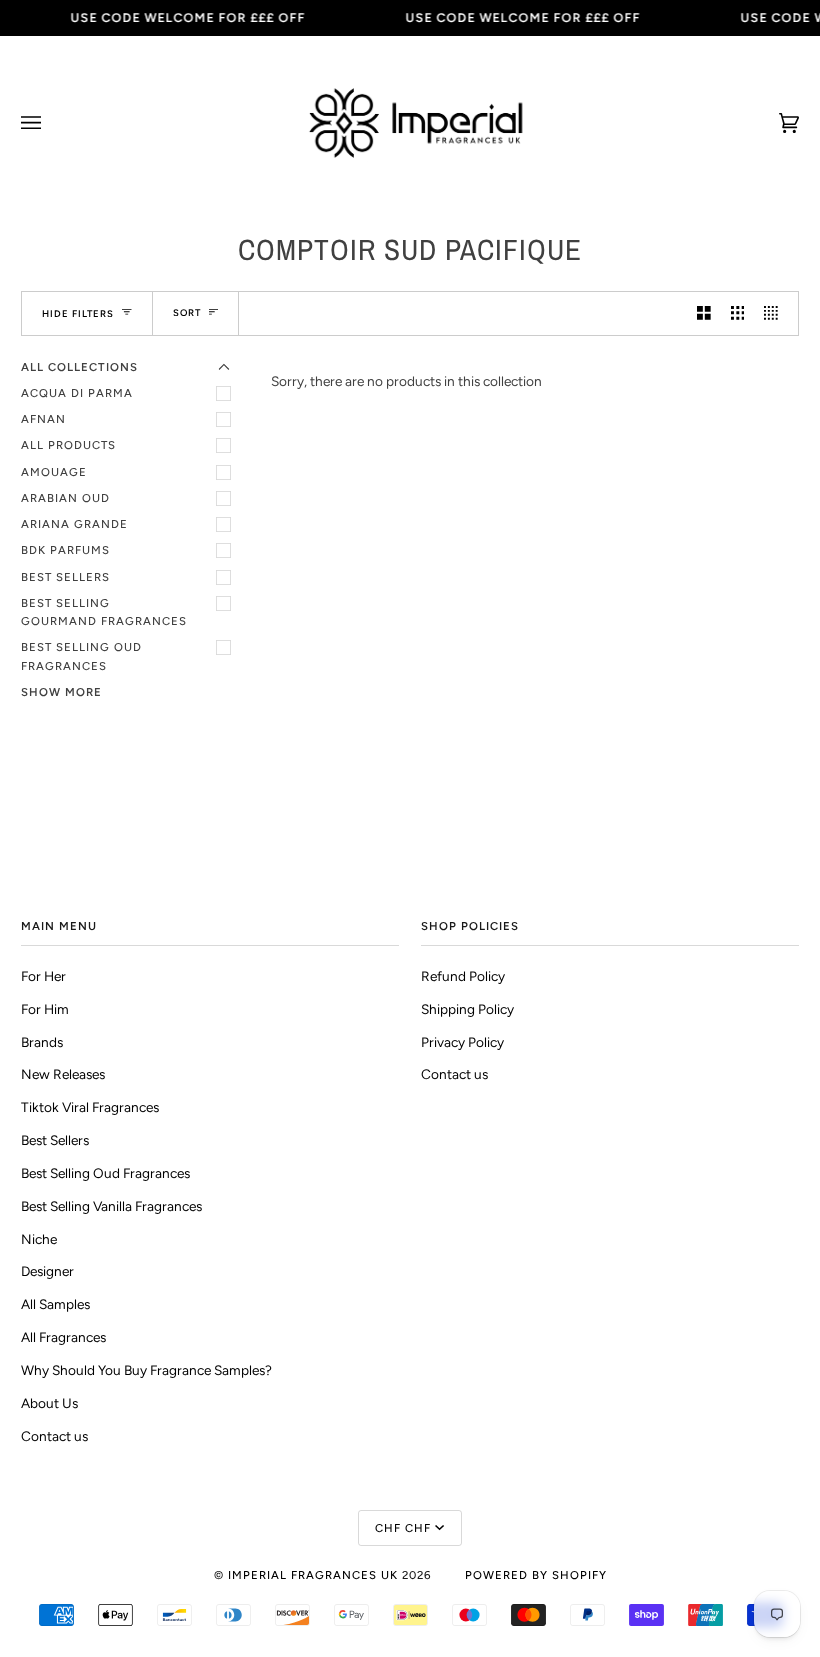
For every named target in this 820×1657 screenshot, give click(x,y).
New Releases (63, 1074)
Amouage (54, 472)
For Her (43, 976)
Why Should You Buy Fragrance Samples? (146, 1370)
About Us (49, 1403)
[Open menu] (51, 123)
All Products (68, 445)
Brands (42, 1042)
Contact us (54, 1436)
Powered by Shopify (536, 1575)
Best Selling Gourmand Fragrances (104, 612)
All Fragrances (63, 1337)
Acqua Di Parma (77, 393)
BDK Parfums (65, 550)
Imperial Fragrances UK (313, 1575)
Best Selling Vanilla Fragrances (111, 1206)
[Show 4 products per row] (776, 313)
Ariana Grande (74, 524)
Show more (61, 692)
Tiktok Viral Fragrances (90, 1107)
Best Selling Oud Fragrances (81, 656)
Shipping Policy (467, 1009)
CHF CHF (403, 1528)
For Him (45, 1009)
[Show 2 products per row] (704, 313)
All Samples (55, 1304)
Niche (39, 1239)
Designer (47, 1271)
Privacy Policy (462, 1042)
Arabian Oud (65, 498)
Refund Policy (463, 976)
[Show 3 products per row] (738, 313)
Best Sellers (65, 577)
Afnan (43, 419)
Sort (187, 312)
